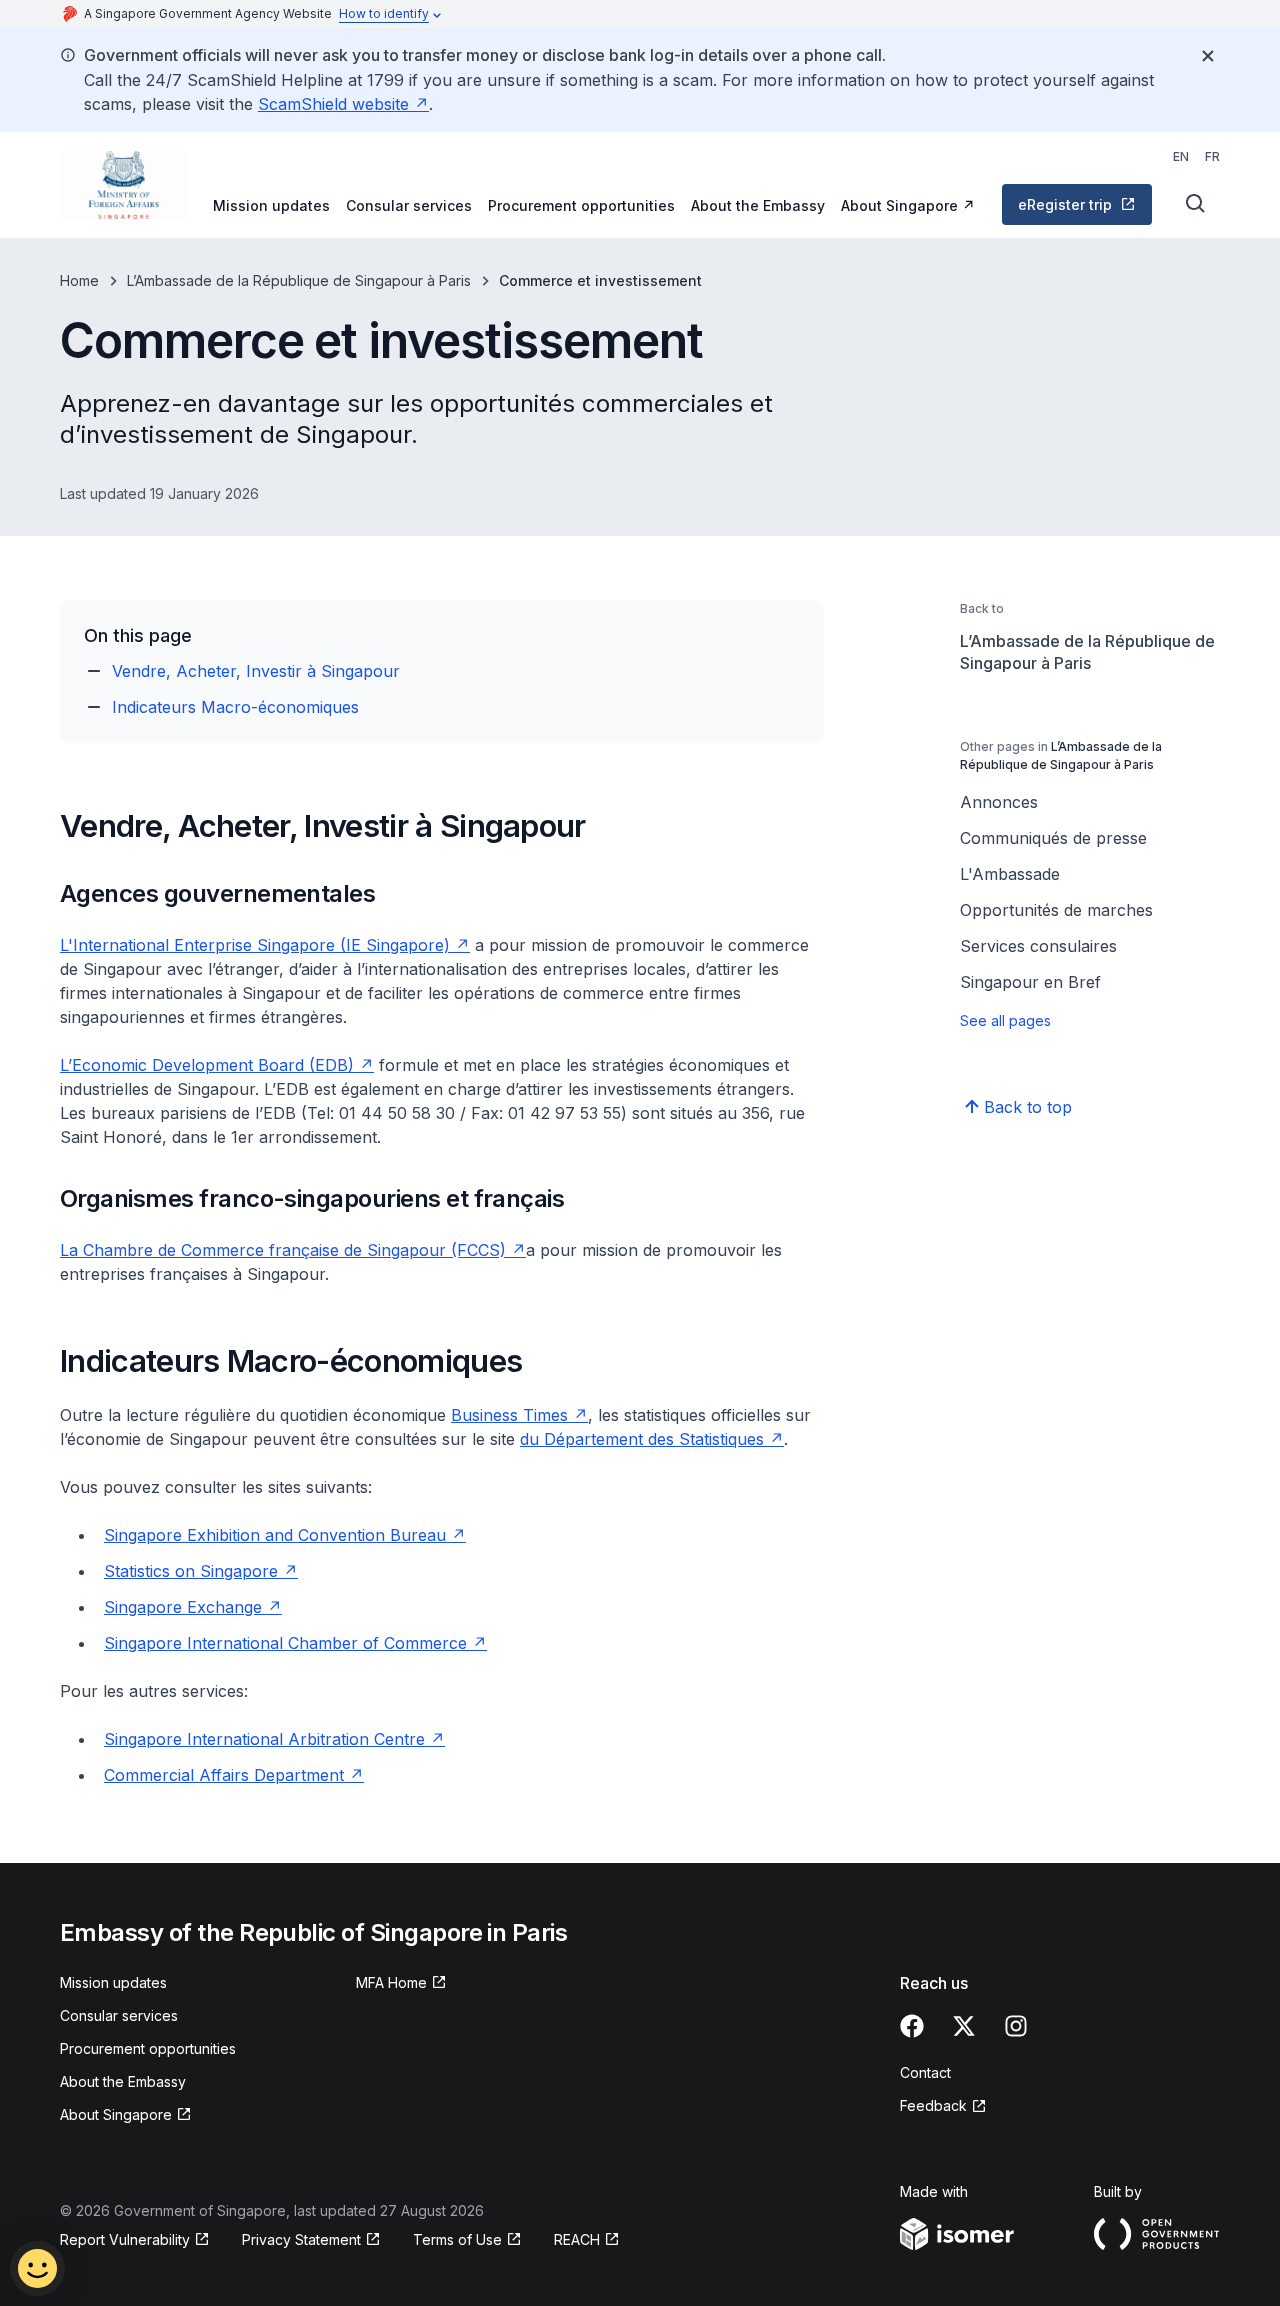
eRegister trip (1083, 209)
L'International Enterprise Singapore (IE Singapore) (265, 945)
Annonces (999, 802)
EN (1181, 156)
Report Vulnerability (125, 2240)
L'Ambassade (1010, 874)
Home (79, 280)
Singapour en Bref (1030, 982)
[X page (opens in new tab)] (964, 2026)
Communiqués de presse (1053, 838)
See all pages (1005, 1020)
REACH (587, 2240)
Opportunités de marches (1056, 910)
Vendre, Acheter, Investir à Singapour (256, 671)
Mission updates (271, 205)
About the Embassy (758, 205)
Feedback (943, 2106)
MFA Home (401, 1983)
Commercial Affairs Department (234, 1775)
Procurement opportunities (581, 205)
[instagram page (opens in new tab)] (1016, 2026)
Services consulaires (1038, 946)
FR (1212, 156)
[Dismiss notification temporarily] (1208, 56)
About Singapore (908, 205)
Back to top (1028, 1107)
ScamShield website (343, 104)
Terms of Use (467, 2240)
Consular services (409, 205)
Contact (925, 2072)
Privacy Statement (304, 2240)
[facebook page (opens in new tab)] (912, 2026)
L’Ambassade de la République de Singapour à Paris (299, 280)
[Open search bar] (1196, 204)
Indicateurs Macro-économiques (235, 707)
